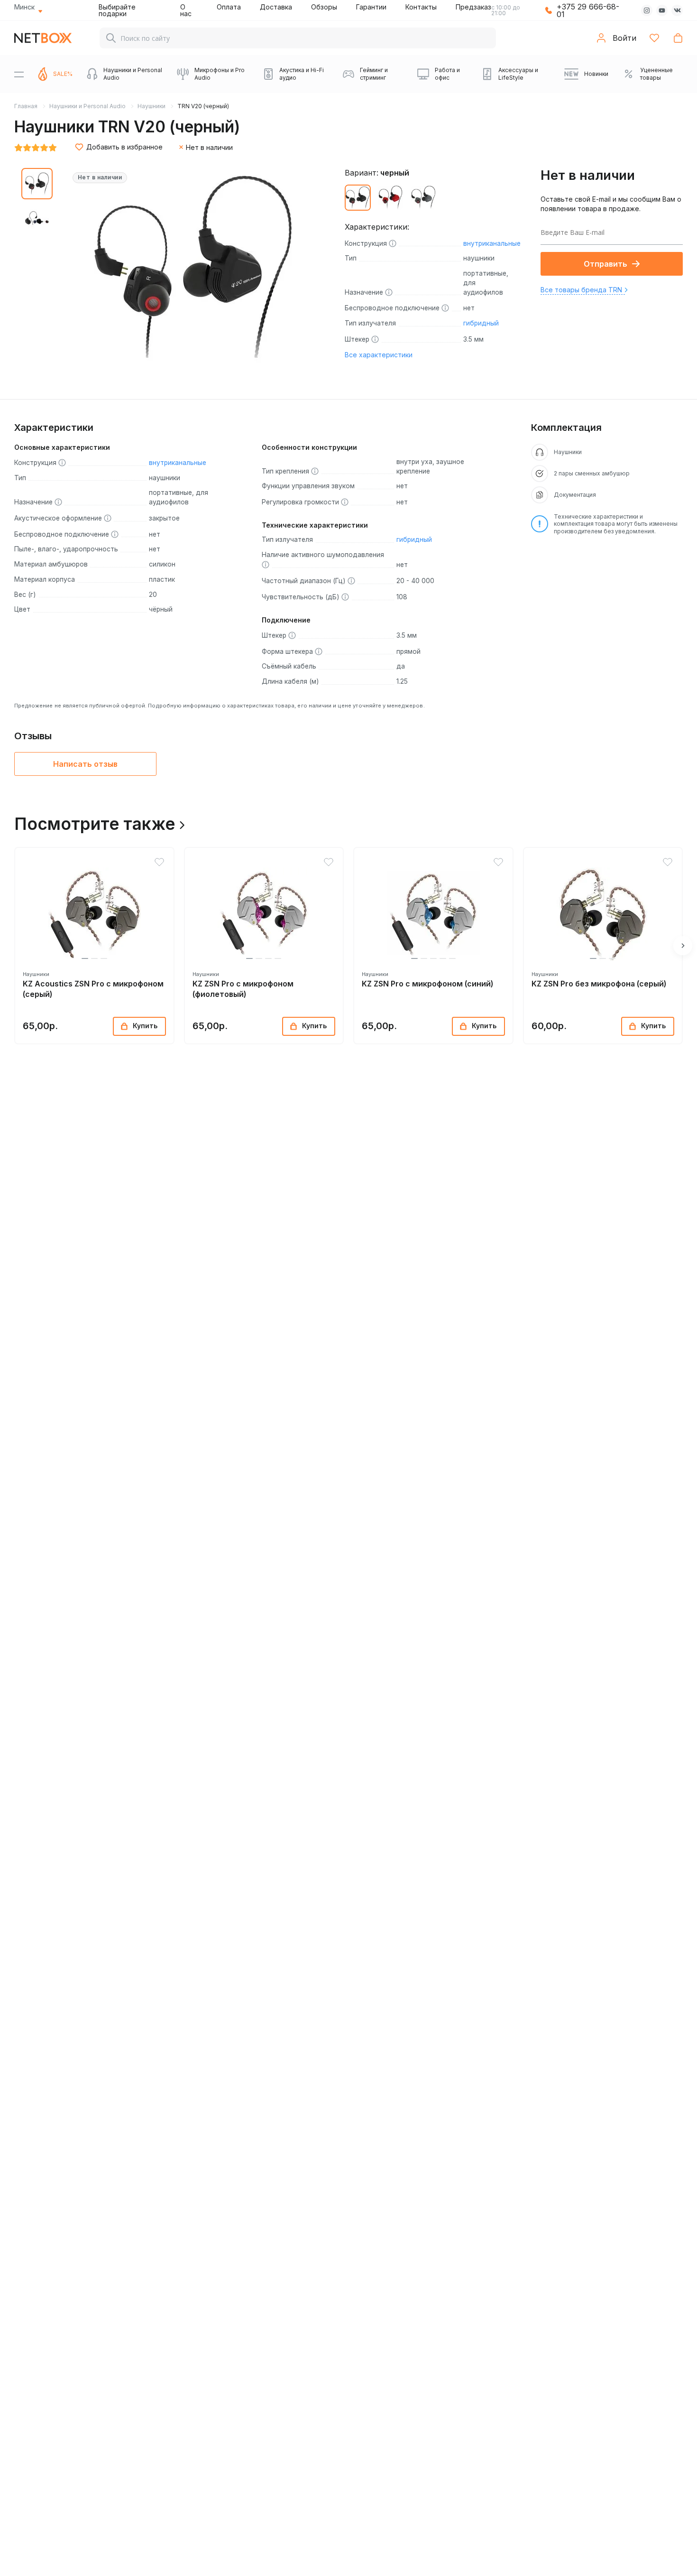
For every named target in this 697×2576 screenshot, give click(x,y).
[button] (85, 958)
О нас (186, 10)
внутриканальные (492, 243)
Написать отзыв (85, 764)
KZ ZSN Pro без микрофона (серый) (599, 984)
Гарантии (371, 7)
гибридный (481, 323)
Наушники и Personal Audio (87, 106)
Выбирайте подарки (117, 10)
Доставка (276, 7)
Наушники (151, 106)
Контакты (421, 7)
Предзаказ (473, 7)
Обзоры (324, 7)
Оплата (229, 7)
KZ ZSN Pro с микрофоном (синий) (427, 984)
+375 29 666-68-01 (588, 10)
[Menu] (19, 74)
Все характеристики (379, 355)
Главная (26, 106)
